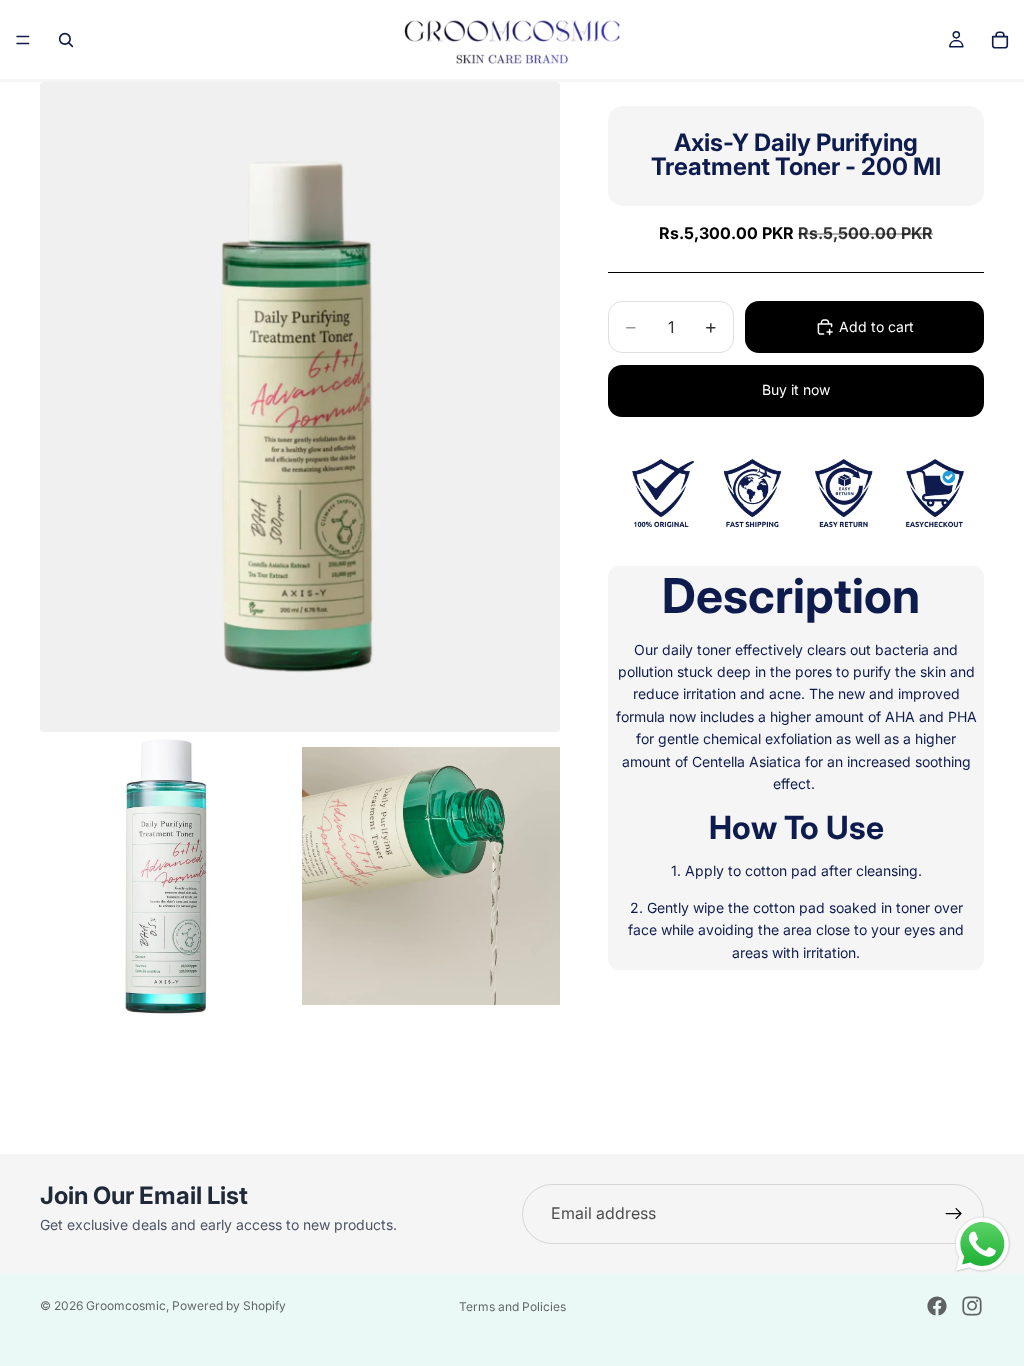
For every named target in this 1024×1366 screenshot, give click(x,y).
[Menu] (23, 40)
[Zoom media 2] (169, 876)
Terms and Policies (512, 1306)
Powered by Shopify (229, 1305)
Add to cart (876, 326)
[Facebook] (937, 1306)
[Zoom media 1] (300, 407)
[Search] (66, 40)
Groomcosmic (126, 1305)
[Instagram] (972, 1306)
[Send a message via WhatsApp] (982, 1244)
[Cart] (1000, 40)
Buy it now (796, 389)
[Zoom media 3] (431, 876)
